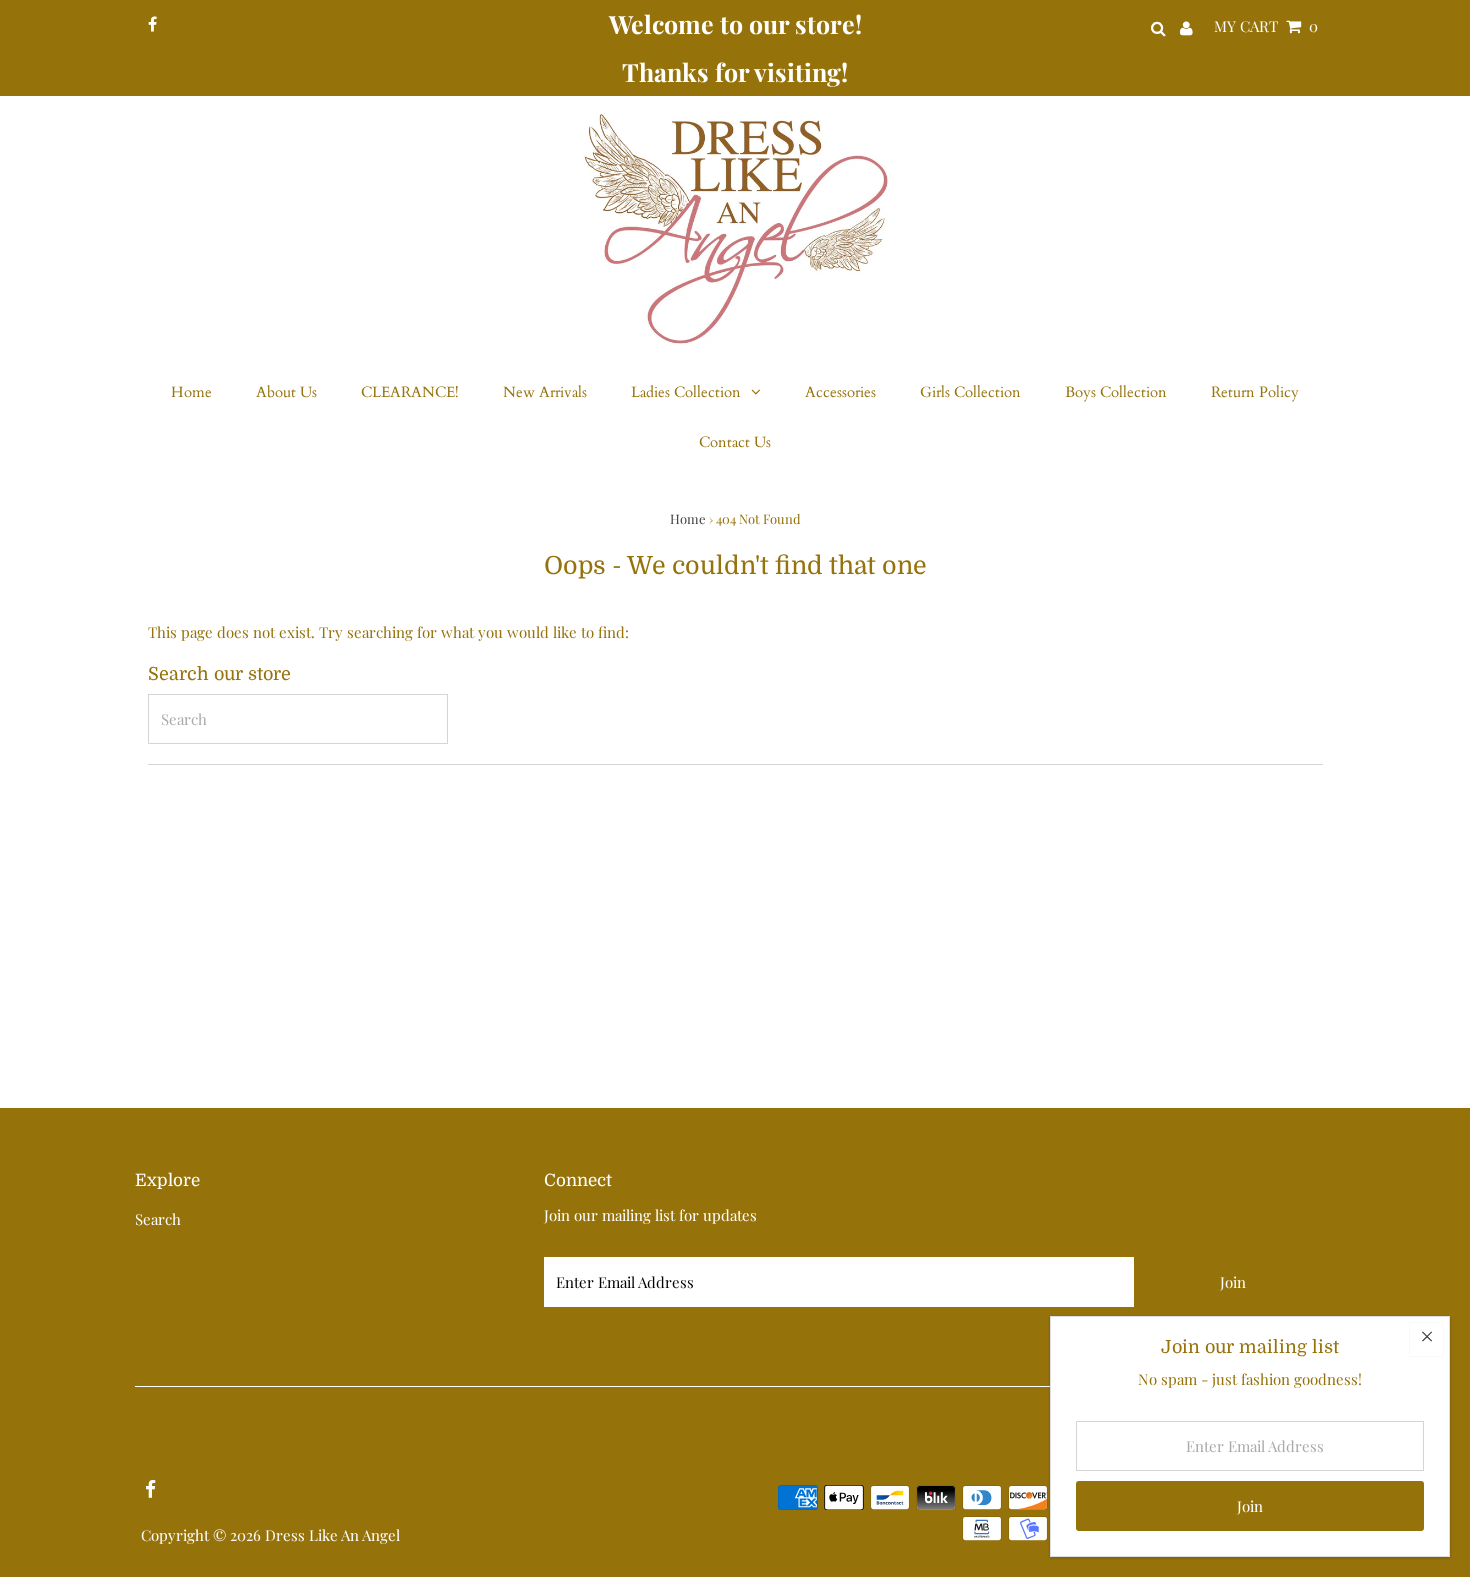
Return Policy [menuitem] (1255, 392)
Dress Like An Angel (332, 1535)
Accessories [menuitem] (840, 392)
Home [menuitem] (191, 392)
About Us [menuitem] (286, 392)
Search (158, 1219)
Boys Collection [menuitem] (1116, 392)
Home (688, 518)
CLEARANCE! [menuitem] (410, 392)
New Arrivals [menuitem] (545, 392)
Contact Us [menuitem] (735, 442)
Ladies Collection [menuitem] (686, 392)
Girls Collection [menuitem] (970, 392)
